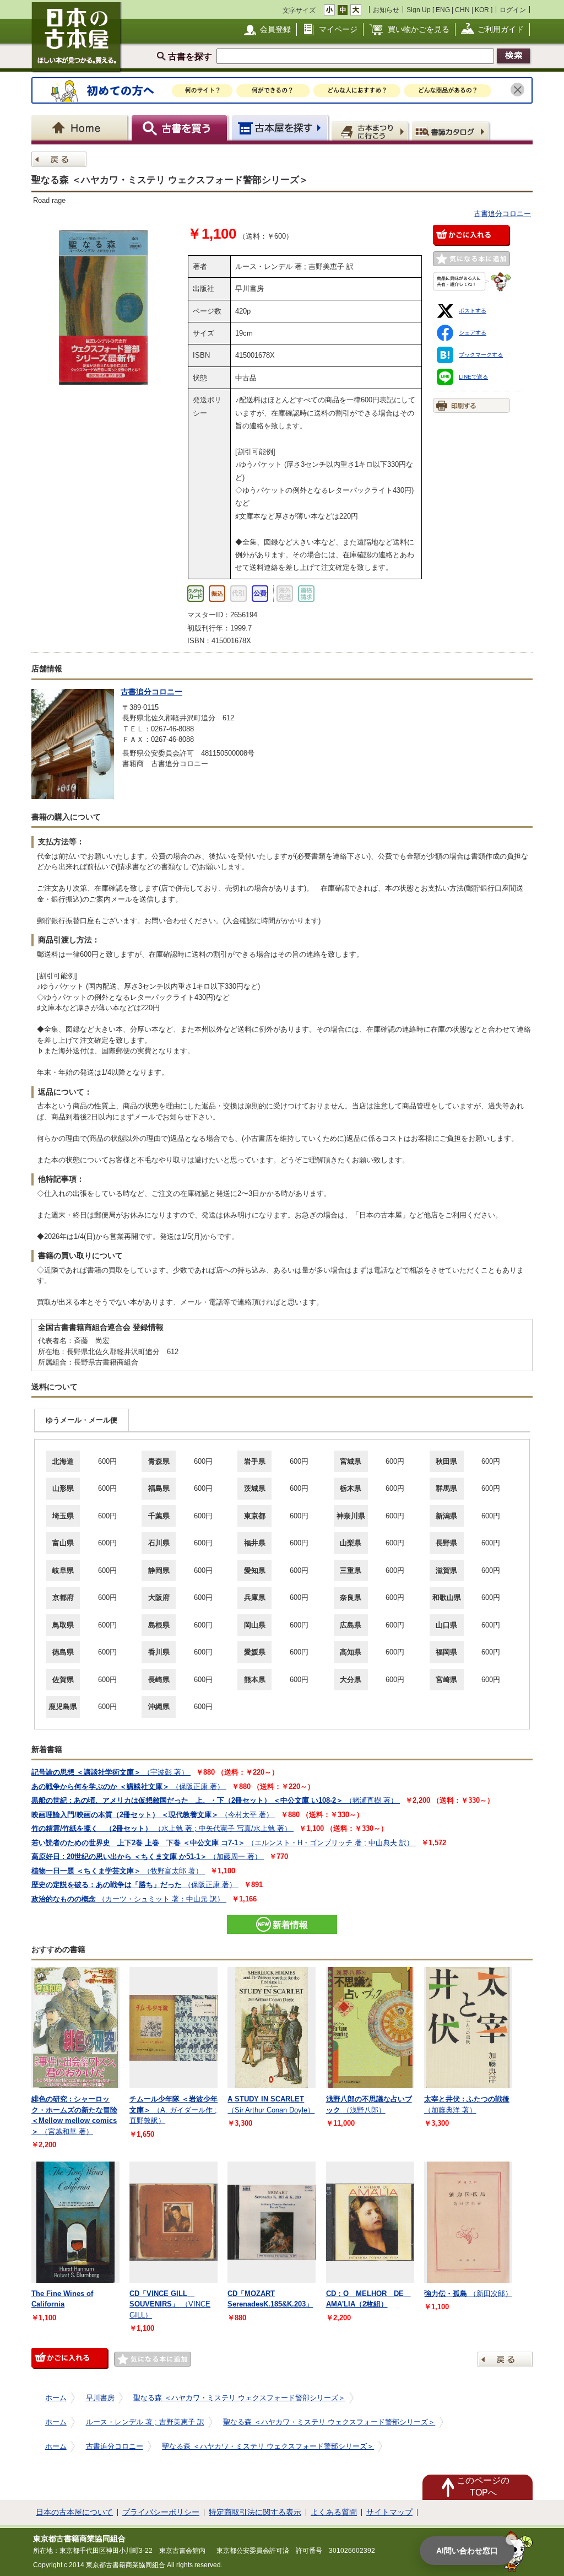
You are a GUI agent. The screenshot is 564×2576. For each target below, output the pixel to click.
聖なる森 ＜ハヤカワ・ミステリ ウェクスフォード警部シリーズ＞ (239, 2398)
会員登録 (275, 29)
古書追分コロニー (502, 214)
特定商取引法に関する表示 (255, 2512)
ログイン (513, 10)
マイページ (338, 29)
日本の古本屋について (74, 2512)
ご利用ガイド (501, 29)
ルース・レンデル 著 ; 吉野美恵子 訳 (145, 2422)
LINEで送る (473, 377)
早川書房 (100, 2398)
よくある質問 (334, 2512)
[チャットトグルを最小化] (511, 2540)
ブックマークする (481, 355)
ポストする (473, 311)
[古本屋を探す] (281, 128)
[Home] (81, 128)
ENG (443, 10)
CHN (462, 10)
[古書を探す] (181, 128)
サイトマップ (389, 2512)
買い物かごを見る (419, 29)
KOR (482, 10)
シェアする (473, 333)
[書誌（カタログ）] (452, 131)
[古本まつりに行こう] (371, 131)
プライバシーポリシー (161, 2512)
